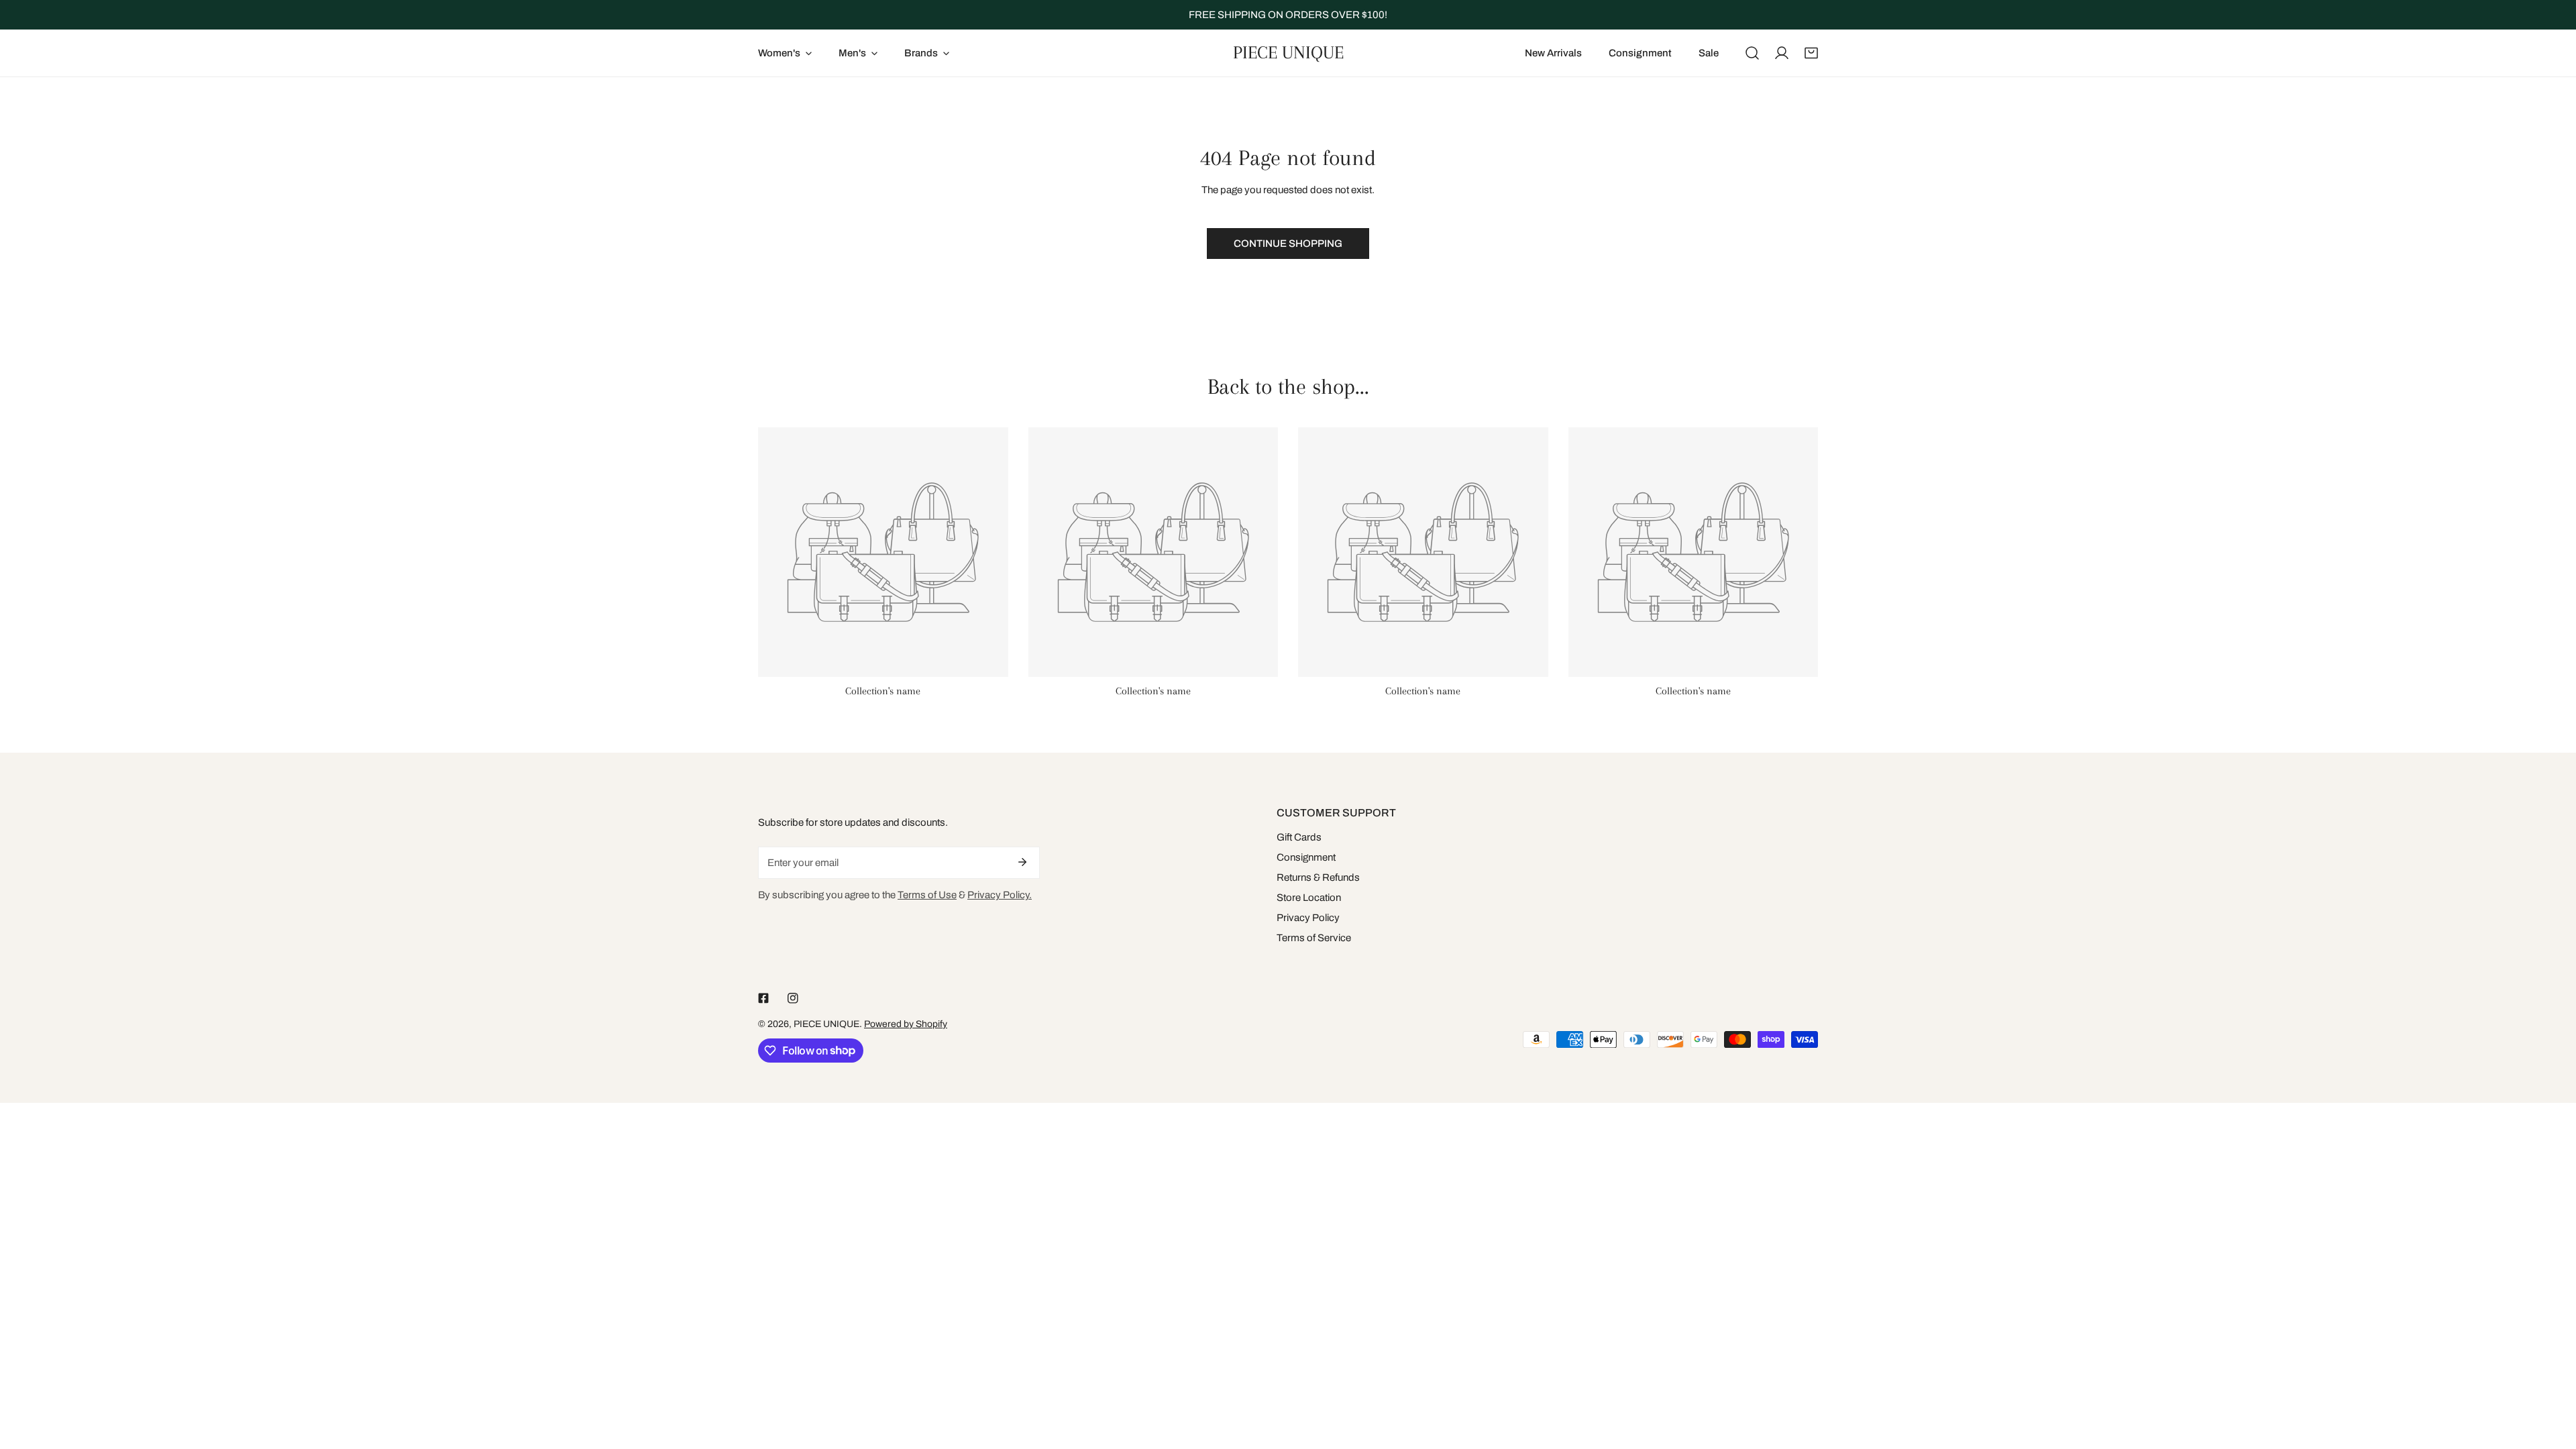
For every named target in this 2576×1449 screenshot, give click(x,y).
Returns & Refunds (1318, 877)
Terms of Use (927, 895)
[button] (1811, 53)
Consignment (1306, 857)
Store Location (1309, 898)
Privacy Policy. (1000, 895)
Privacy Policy (1308, 918)
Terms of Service (1314, 938)
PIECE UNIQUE (826, 1024)
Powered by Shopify (906, 1024)
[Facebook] (763, 998)
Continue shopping (1288, 244)
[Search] (1752, 53)
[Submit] (1022, 862)
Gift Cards (1299, 837)
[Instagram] (793, 998)
